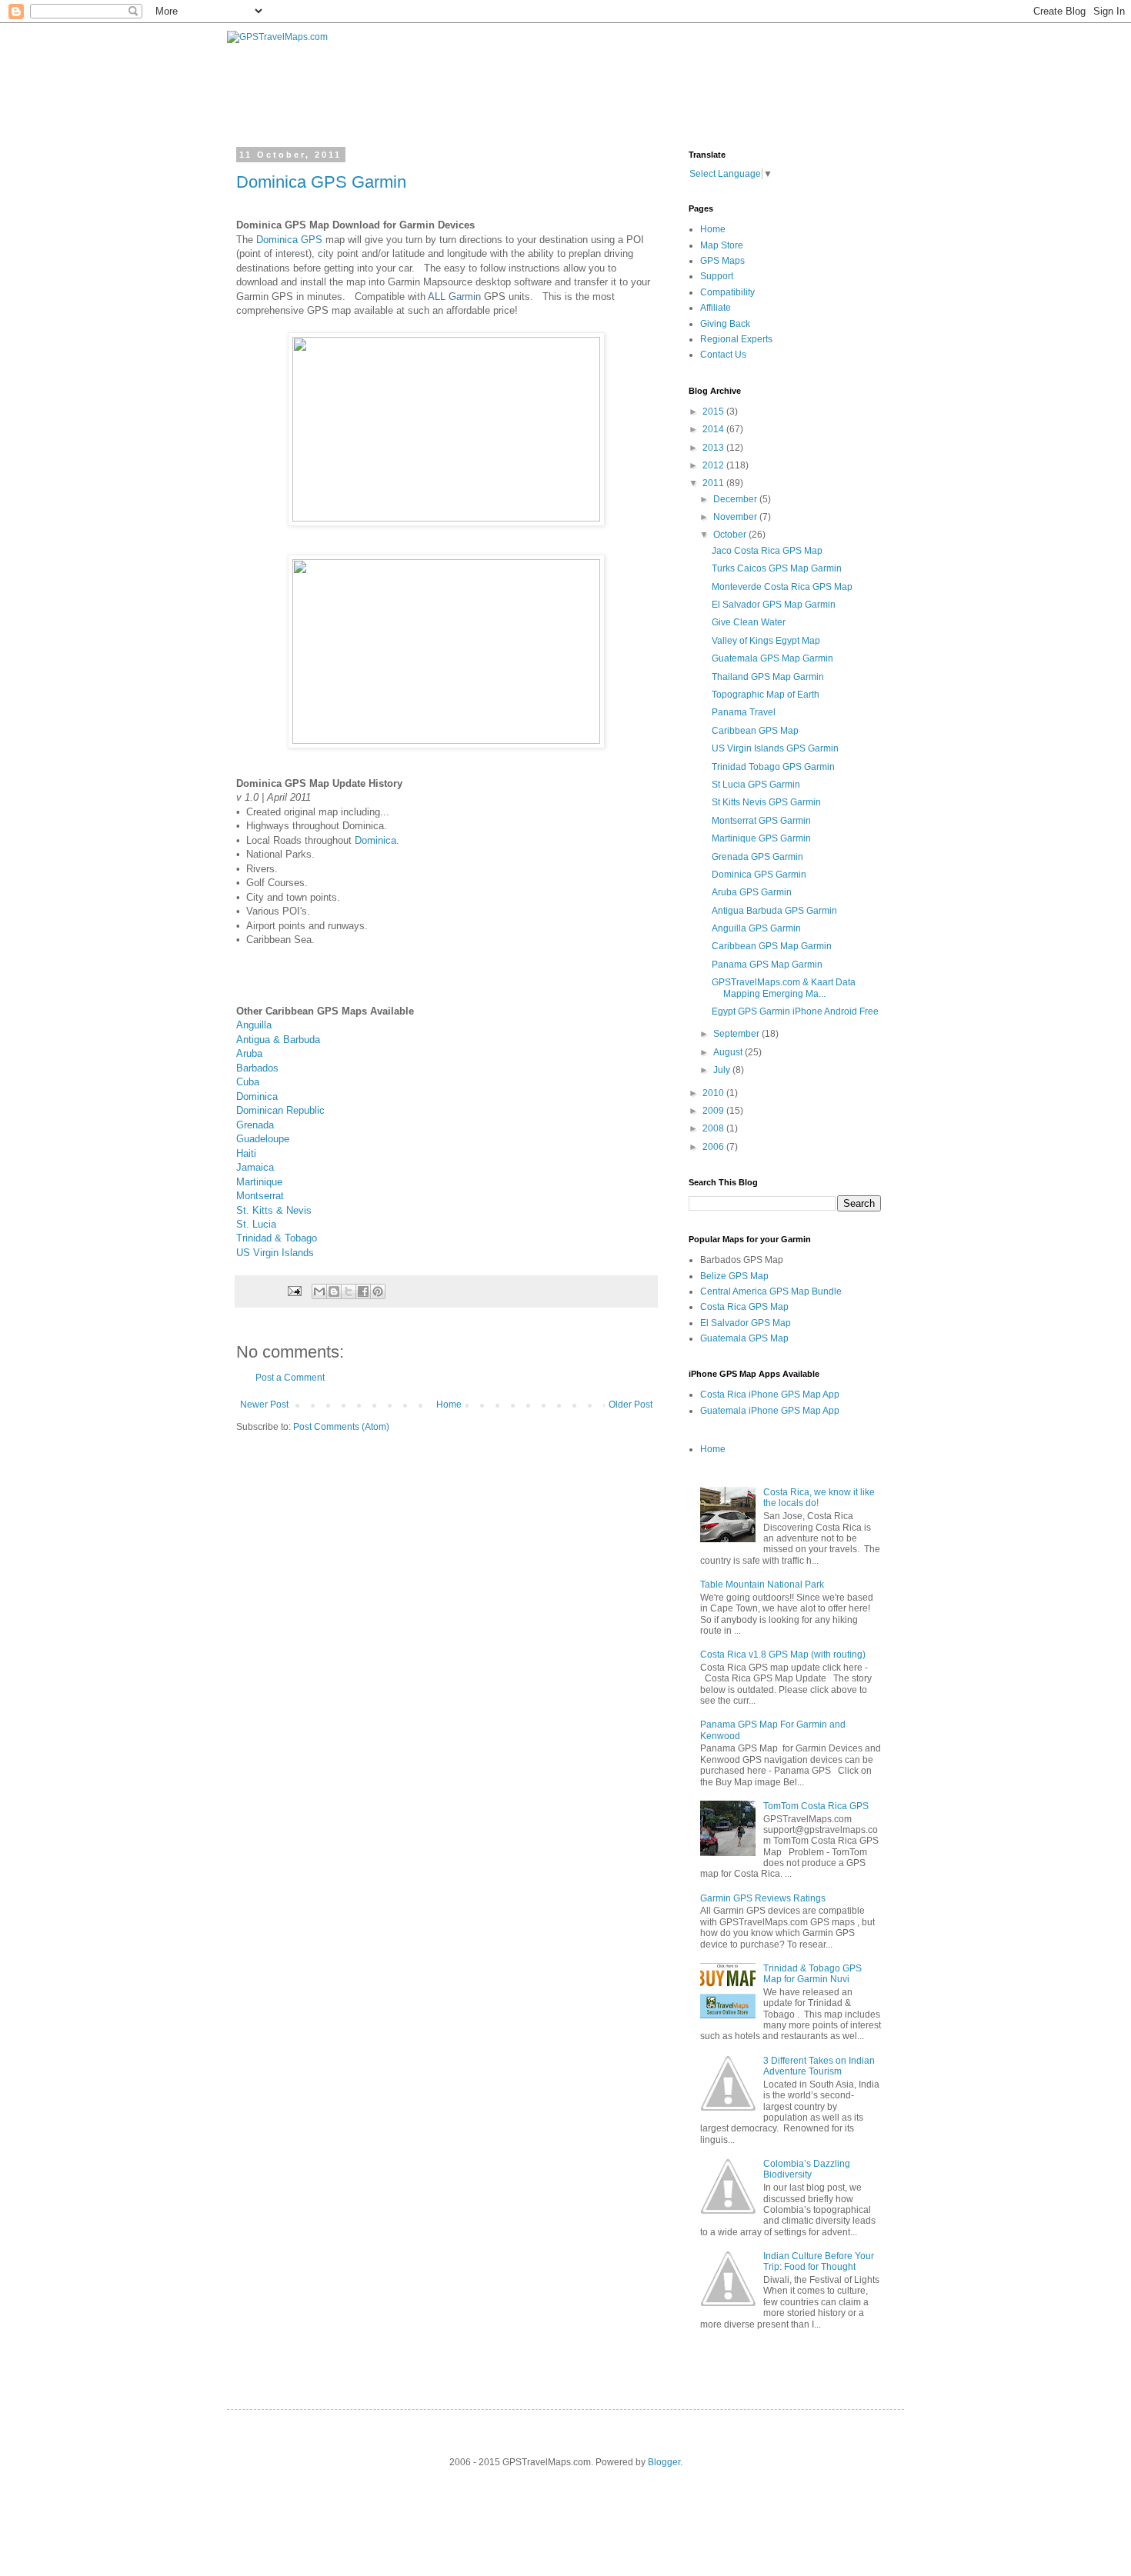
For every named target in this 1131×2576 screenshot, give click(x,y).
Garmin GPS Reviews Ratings (763, 1898)
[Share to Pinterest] (378, 1291)
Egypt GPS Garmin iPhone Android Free (795, 1011)
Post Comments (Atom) (341, 1427)
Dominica (375, 840)
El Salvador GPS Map (746, 1323)
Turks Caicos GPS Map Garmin (777, 568)
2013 (714, 448)
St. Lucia (256, 1224)
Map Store (722, 245)
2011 (714, 483)
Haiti (246, 1153)
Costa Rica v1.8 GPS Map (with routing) (783, 1655)
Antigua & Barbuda (278, 1040)
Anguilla (254, 1025)
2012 (714, 465)
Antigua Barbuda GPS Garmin (774, 911)
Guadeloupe (263, 1139)
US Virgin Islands (275, 1253)
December (736, 499)
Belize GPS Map (734, 1276)
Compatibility (727, 292)
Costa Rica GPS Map (744, 1307)
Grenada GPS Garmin (757, 857)
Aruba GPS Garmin (752, 892)
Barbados (257, 1068)
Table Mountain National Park (762, 1585)
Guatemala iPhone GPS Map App (770, 1411)
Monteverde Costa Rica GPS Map (782, 587)
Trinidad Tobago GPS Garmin (773, 767)
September (737, 1034)
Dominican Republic (280, 1110)
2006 (714, 1147)
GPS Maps (722, 261)
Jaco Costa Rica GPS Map (767, 551)
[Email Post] (294, 1291)
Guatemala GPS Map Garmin (772, 658)
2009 (714, 1111)
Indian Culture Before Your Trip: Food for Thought (819, 2261)
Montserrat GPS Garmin (761, 821)
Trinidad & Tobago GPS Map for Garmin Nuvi (812, 1974)
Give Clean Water (749, 622)
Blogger (664, 2462)
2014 (714, 429)
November (736, 517)
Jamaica (255, 1167)
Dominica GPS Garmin (321, 182)
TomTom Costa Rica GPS (816, 1806)
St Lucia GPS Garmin (756, 785)
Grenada (255, 1125)
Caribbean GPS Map (755, 731)
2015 (714, 412)
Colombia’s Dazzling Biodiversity (807, 2169)
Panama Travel (744, 712)
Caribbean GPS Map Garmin (772, 946)
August (729, 1052)
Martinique (259, 1182)
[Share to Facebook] (363, 1291)
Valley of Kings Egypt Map (766, 641)
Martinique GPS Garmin (761, 838)
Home (449, 1405)
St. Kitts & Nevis (274, 1210)
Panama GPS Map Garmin (767, 965)
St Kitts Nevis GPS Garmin (766, 802)
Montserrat (260, 1196)
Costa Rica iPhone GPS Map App (770, 1395)
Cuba (248, 1082)
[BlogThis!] (334, 1291)
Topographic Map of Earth (766, 695)
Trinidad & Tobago (277, 1238)
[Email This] (319, 1291)
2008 (714, 1128)
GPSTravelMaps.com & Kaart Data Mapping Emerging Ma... (784, 988)
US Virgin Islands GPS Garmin (775, 748)
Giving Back (725, 324)
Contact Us (723, 355)
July (723, 1070)
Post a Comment (290, 1378)
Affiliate (716, 308)
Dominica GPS (289, 240)
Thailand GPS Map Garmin (768, 677)
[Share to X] (349, 1291)
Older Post (631, 1405)
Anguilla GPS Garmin (756, 928)
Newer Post (264, 1405)
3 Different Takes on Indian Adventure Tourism (819, 2066)
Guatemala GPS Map (744, 1338)
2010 (714, 1093)
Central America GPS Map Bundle (771, 1291)
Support (717, 276)
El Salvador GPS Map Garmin (774, 605)
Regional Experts (736, 339)
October (731, 535)
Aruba (249, 1053)
